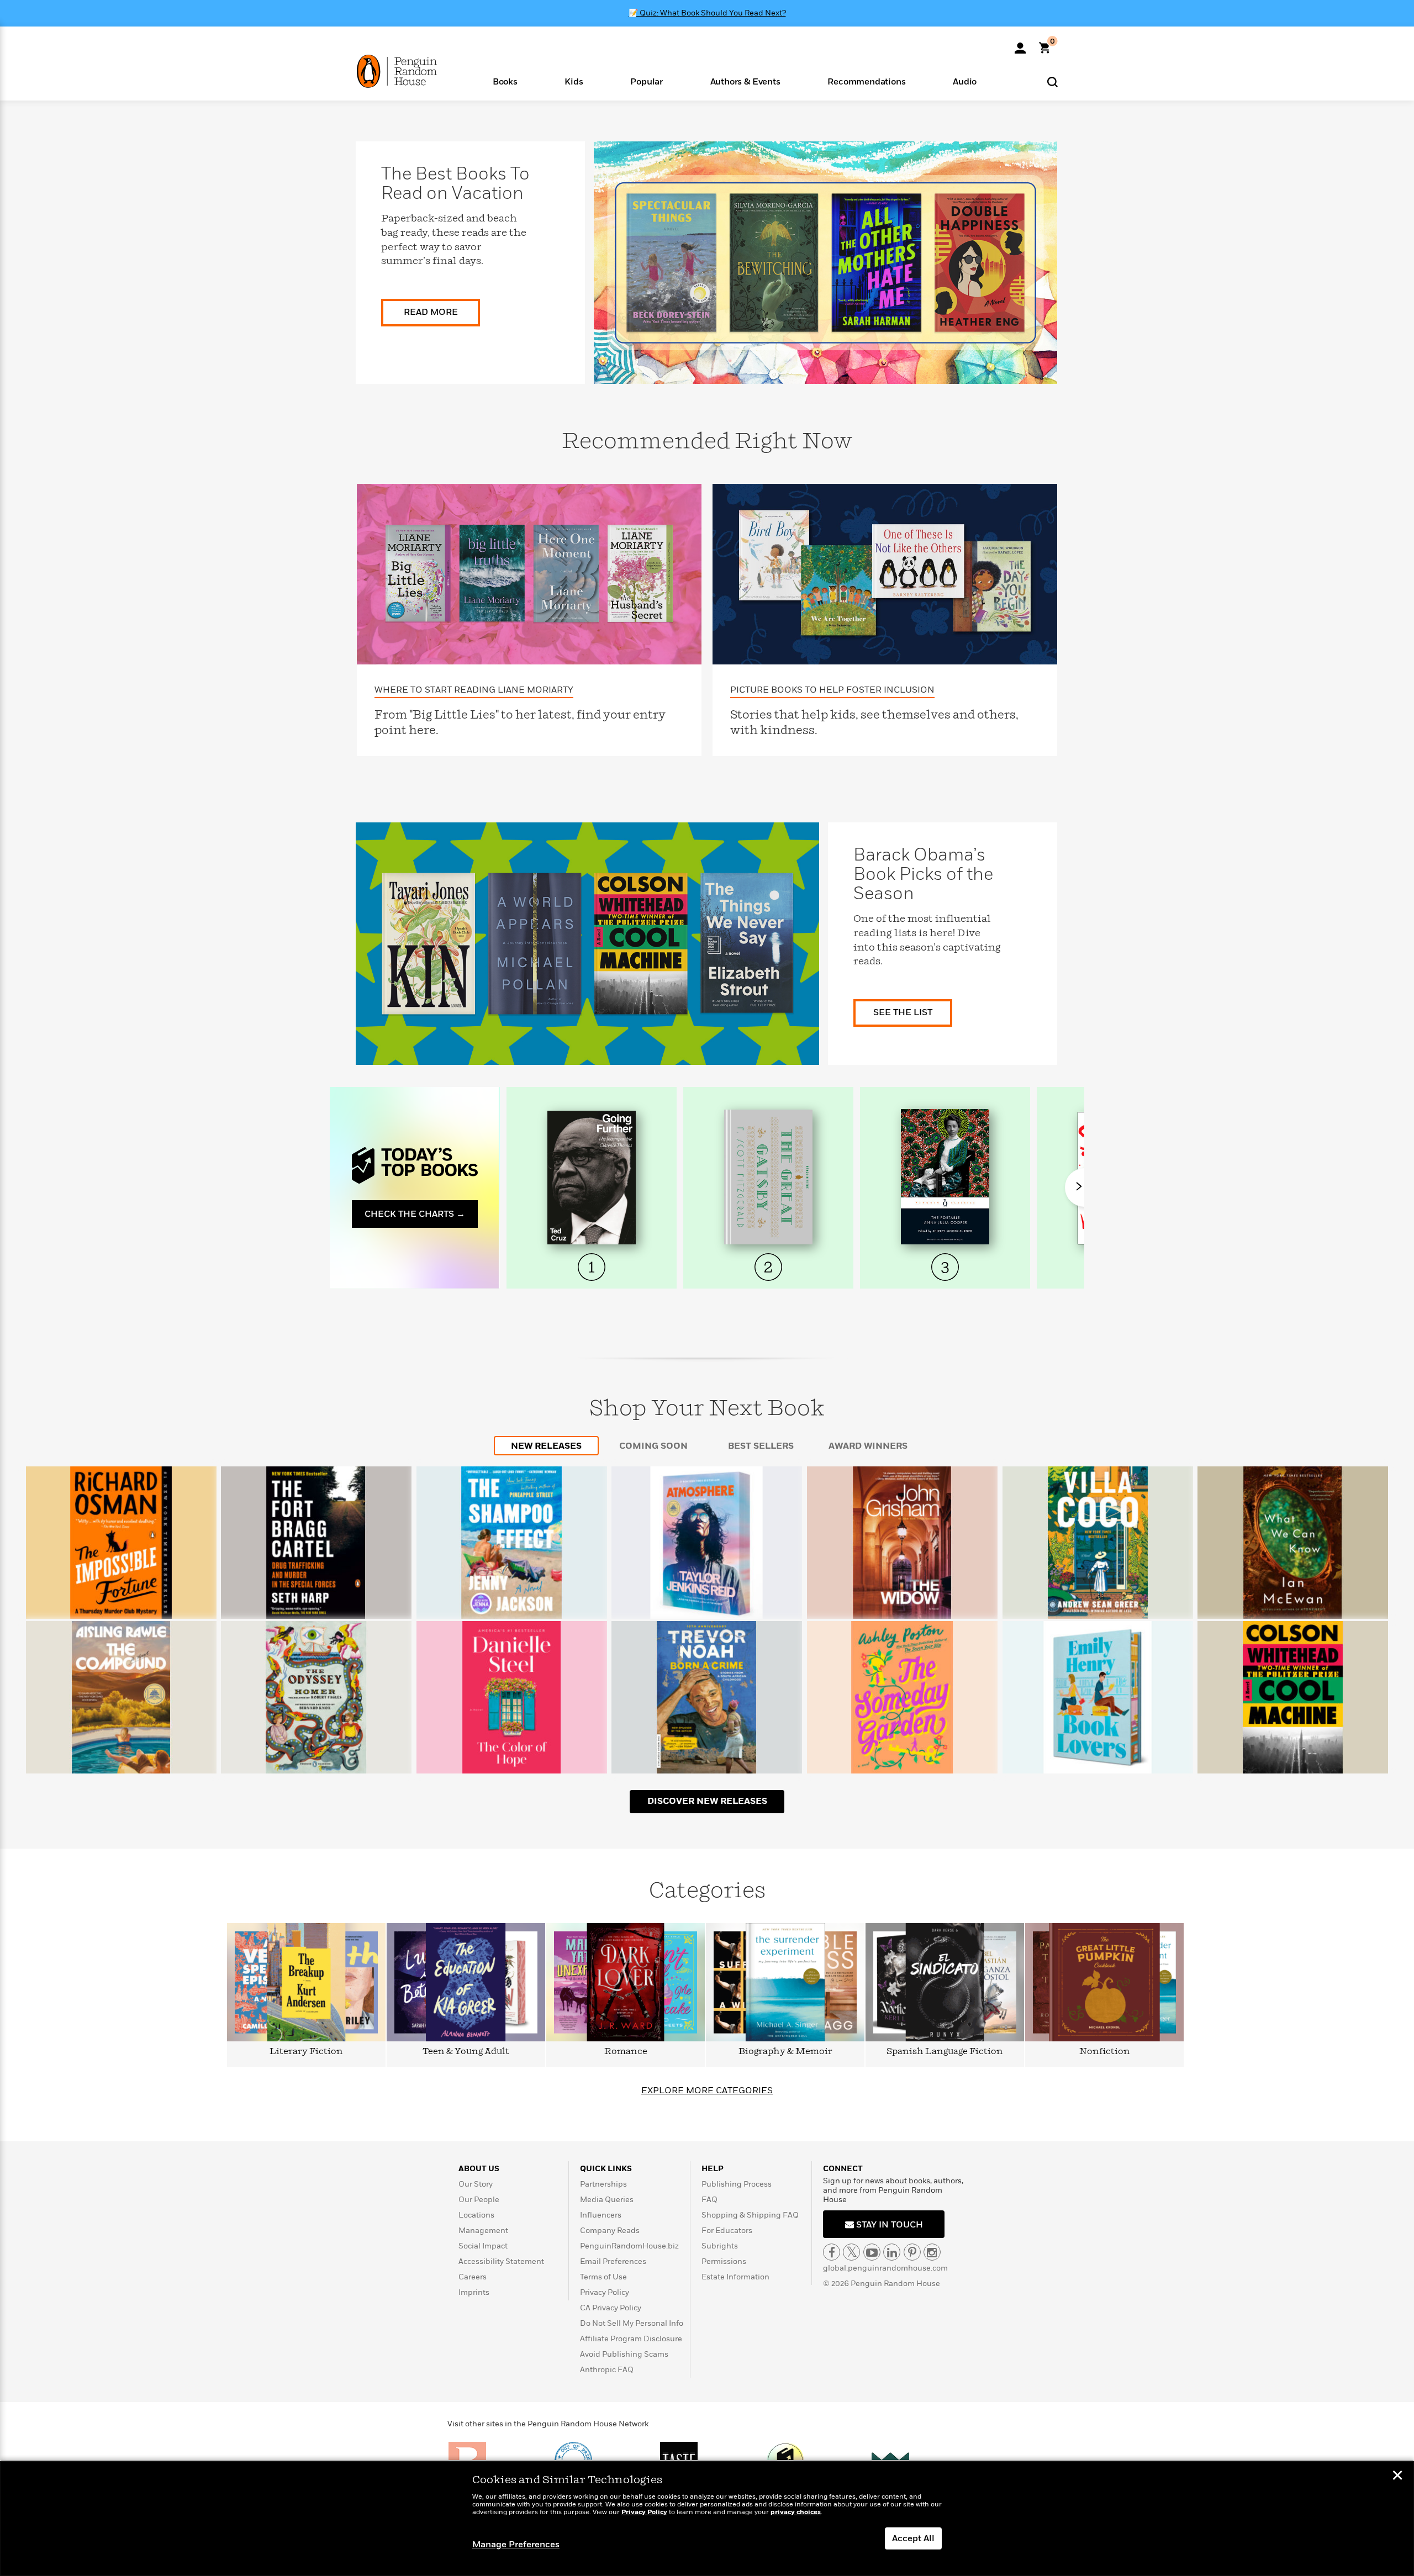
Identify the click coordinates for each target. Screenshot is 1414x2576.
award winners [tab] (868, 1446)
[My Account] (1020, 44)
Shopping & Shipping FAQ (750, 2215)
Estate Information (735, 2277)
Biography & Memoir (785, 2052)
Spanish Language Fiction (945, 2052)
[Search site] (1052, 81)
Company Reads (610, 2231)
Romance (626, 2052)
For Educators (727, 2231)
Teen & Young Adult (466, 2052)
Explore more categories (707, 2091)
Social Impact (483, 2246)
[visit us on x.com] (851, 2252)
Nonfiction (1105, 2052)
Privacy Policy (605, 2292)
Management (483, 2231)
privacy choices (796, 2512)
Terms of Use (603, 2277)
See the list (903, 1012)
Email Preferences (613, 2261)
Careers (473, 2277)
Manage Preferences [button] (516, 2545)
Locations (476, 2215)
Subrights (720, 2246)
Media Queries (607, 2200)
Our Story (476, 2184)
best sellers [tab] (761, 1446)
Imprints (474, 2292)
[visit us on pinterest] (912, 2252)
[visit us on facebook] (832, 2252)
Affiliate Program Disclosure (631, 2339)
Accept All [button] (913, 2538)
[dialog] (707, 2519)
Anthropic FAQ (607, 2370)
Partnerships (603, 2184)
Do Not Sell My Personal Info (632, 2323)
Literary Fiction (306, 2052)
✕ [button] (1397, 2477)
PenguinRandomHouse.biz (629, 2246)
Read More (431, 312)
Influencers (601, 2215)
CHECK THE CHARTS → (415, 1214)
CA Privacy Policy (611, 2308)
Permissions (724, 2261)
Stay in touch (888, 2225)
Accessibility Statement (501, 2261)
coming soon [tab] (653, 1446)
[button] (505, 81)
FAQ (709, 2200)
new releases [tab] (546, 1446)
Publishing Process (737, 2184)
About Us (479, 2169)
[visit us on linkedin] (892, 2252)
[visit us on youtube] (872, 2252)
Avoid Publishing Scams (624, 2354)
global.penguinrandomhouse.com (885, 2268)
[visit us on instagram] (932, 2252)
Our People (479, 2200)
